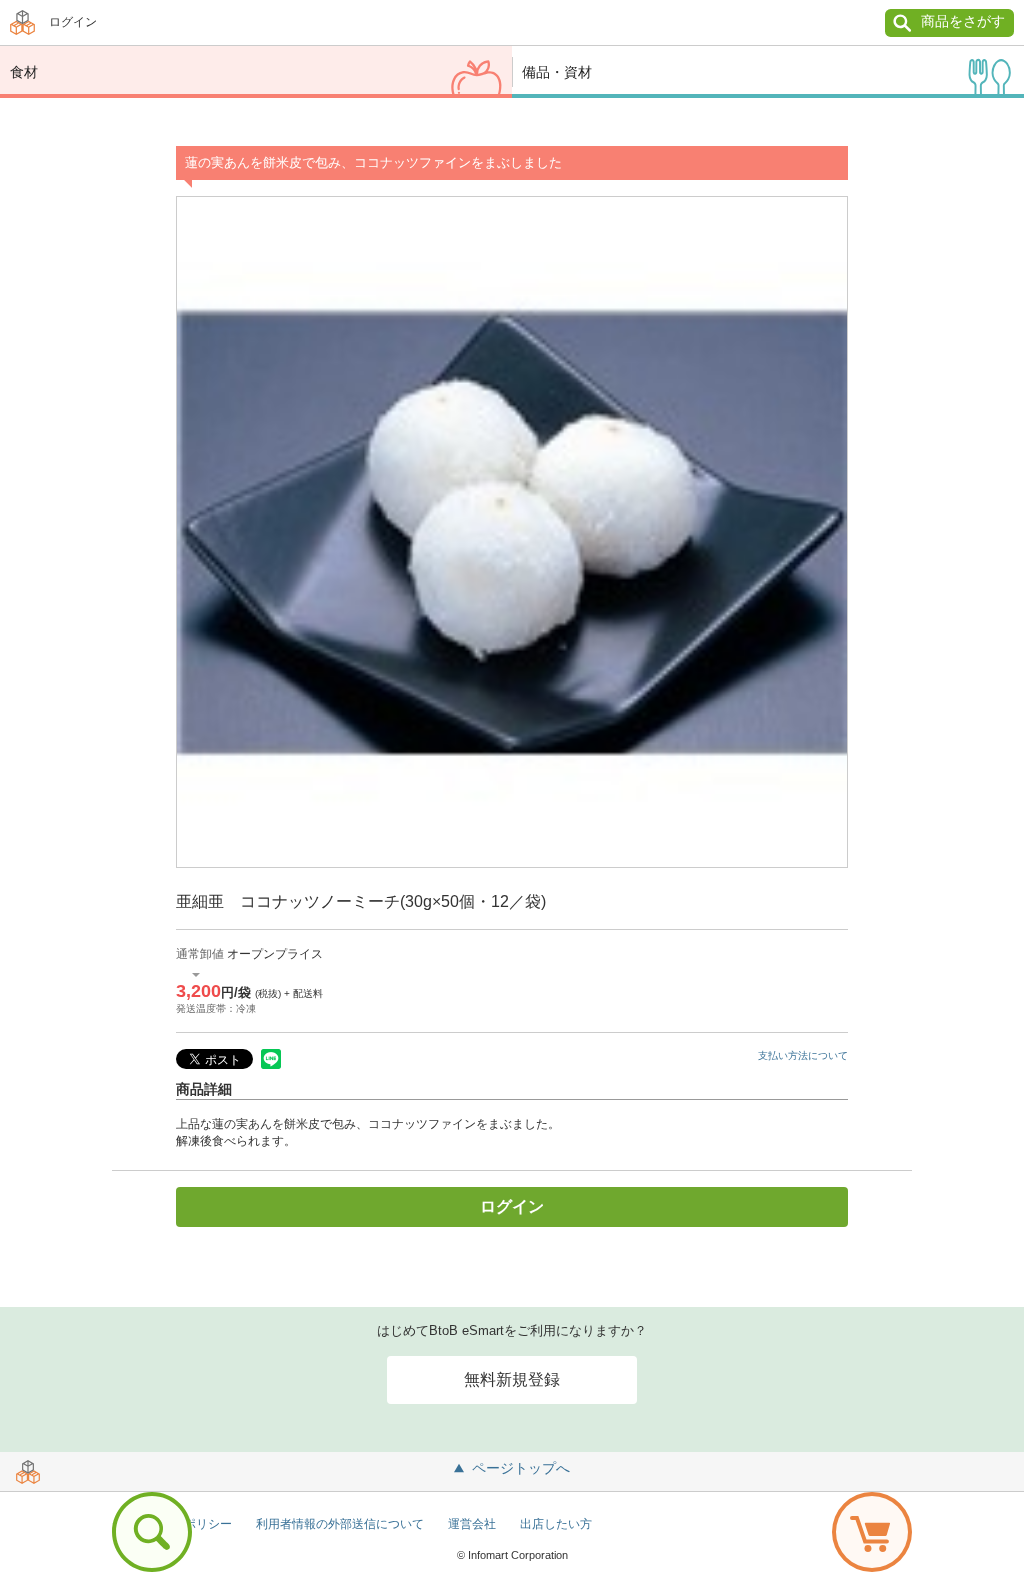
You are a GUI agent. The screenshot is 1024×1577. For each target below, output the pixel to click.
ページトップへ (521, 1468)
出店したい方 (556, 1524)
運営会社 (472, 1524)
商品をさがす (963, 21)
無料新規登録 (512, 1379)
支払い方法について (803, 1055)
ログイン (73, 22)
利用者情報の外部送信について (340, 1524)
